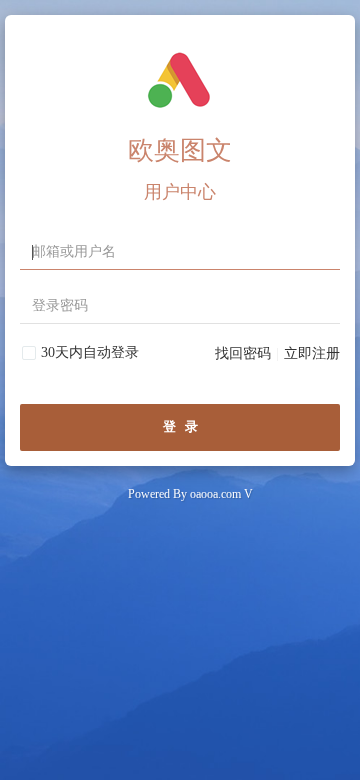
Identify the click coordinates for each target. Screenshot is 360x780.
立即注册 (312, 353)
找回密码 (243, 353)
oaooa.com (215, 494)
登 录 (180, 427)
